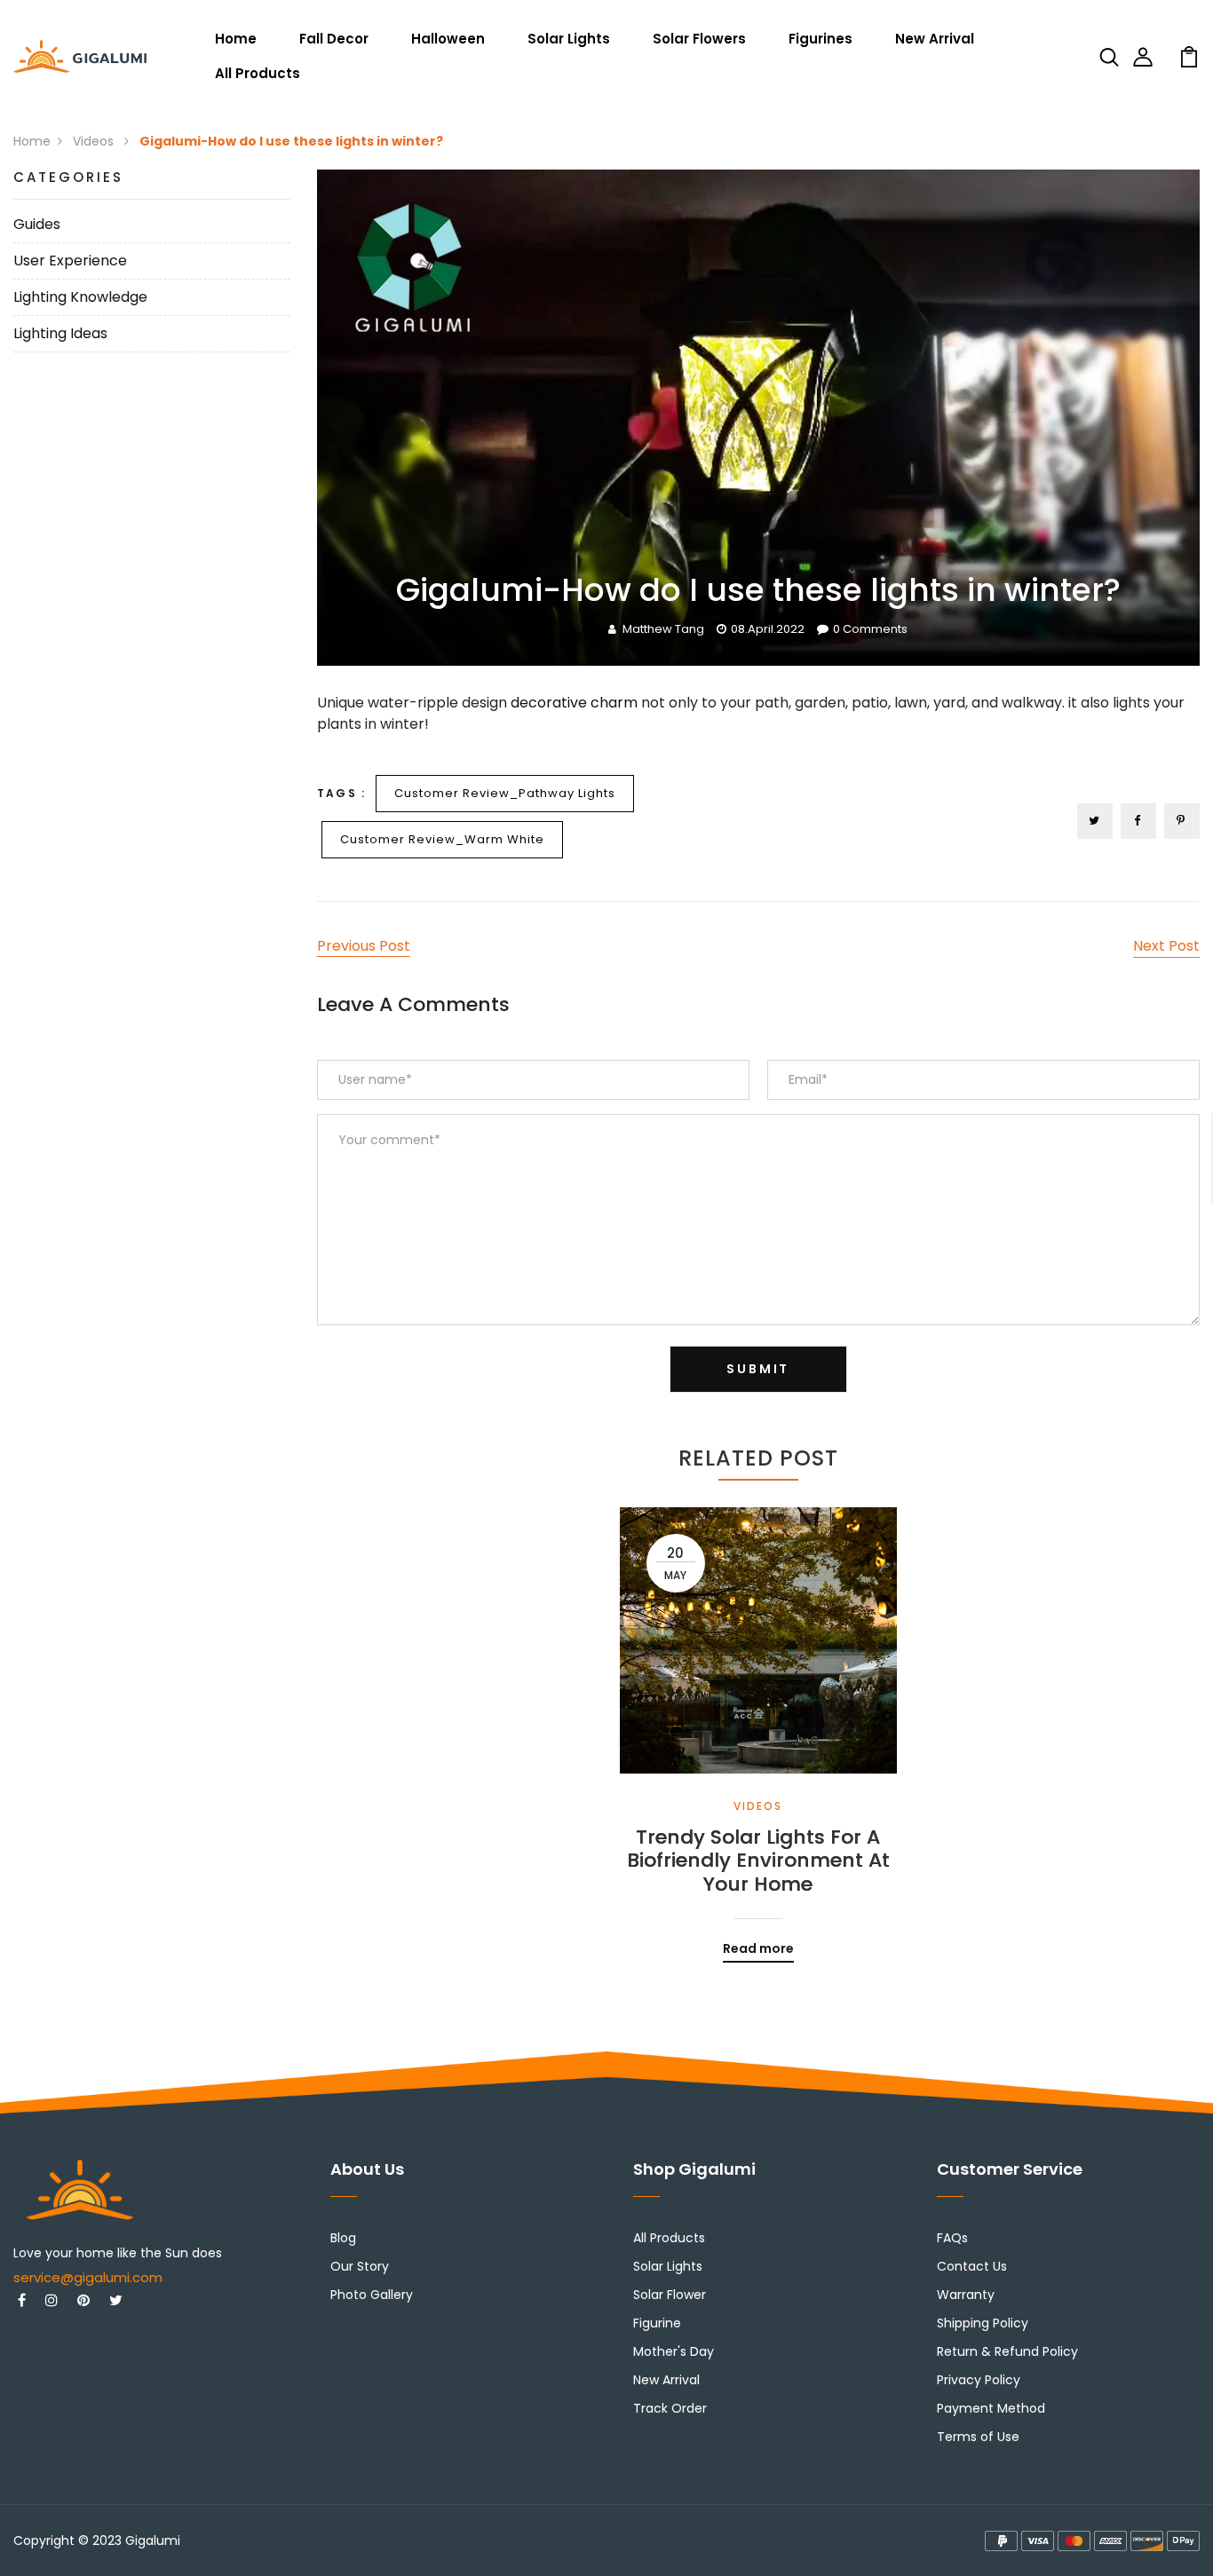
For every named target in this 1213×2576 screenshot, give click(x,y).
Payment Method (991, 2408)
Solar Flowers (699, 39)
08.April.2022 (768, 629)
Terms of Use (978, 2437)
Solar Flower (670, 2295)
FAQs (952, 2238)
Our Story (360, 2266)
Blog (343, 2238)
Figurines (821, 39)
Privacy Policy (979, 2380)
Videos (95, 141)
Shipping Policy (983, 2323)
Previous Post (364, 946)
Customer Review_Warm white (442, 839)
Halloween (448, 39)
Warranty (966, 2295)
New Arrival (935, 39)
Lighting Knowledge (80, 297)
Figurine (657, 2323)
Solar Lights (569, 39)
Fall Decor (334, 39)
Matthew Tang (663, 629)
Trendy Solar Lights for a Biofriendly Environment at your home (758, 1861)
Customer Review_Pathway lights (505, 793)
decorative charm (574, 703)
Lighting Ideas (60, 333)
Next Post (1166, 946)
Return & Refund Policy (1007, 2351)
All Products (258, 73)
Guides (37, 224)
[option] (758, 1722)
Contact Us (972, 2266)
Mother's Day (674, 2351)
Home (236, 39)
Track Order (670, 2408)
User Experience (70, 261)
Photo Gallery (372, 2295)
